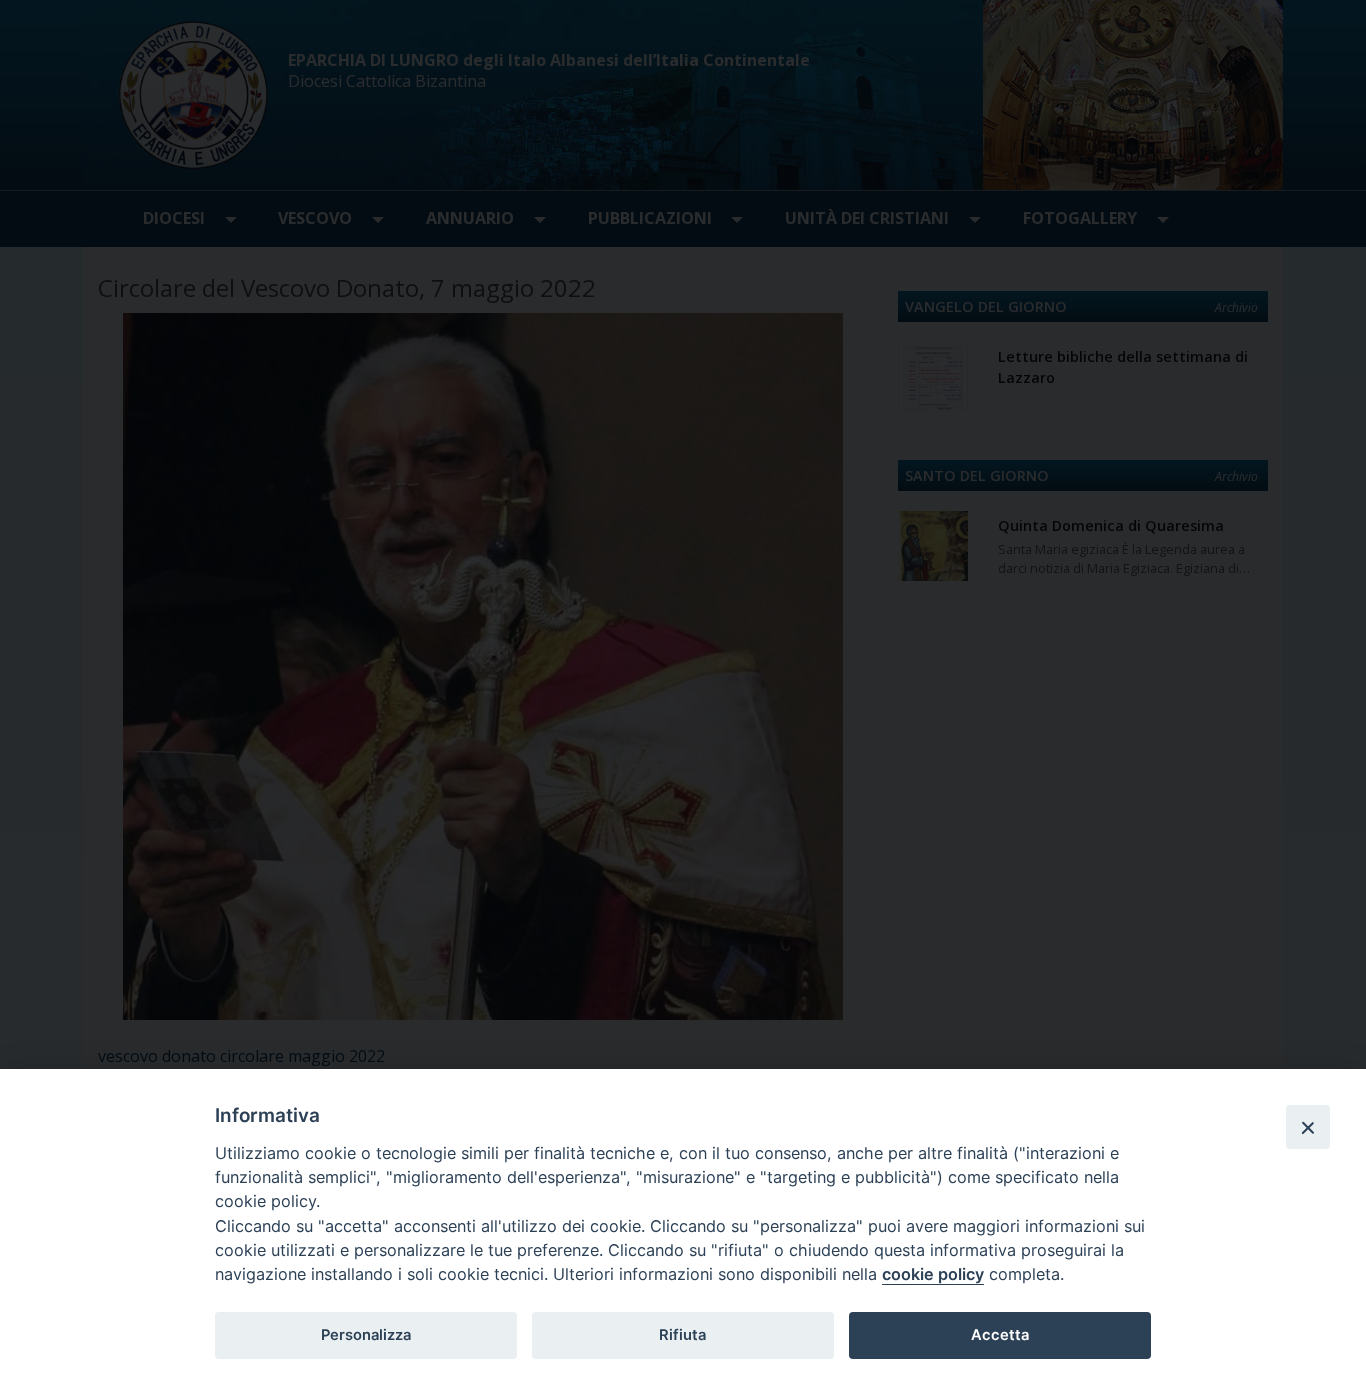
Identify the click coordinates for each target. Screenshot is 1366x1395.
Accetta (1000, 1335)
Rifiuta (682, 1335)
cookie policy (933, 1274)
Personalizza (366, 1335)
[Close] (1308, 1127)
